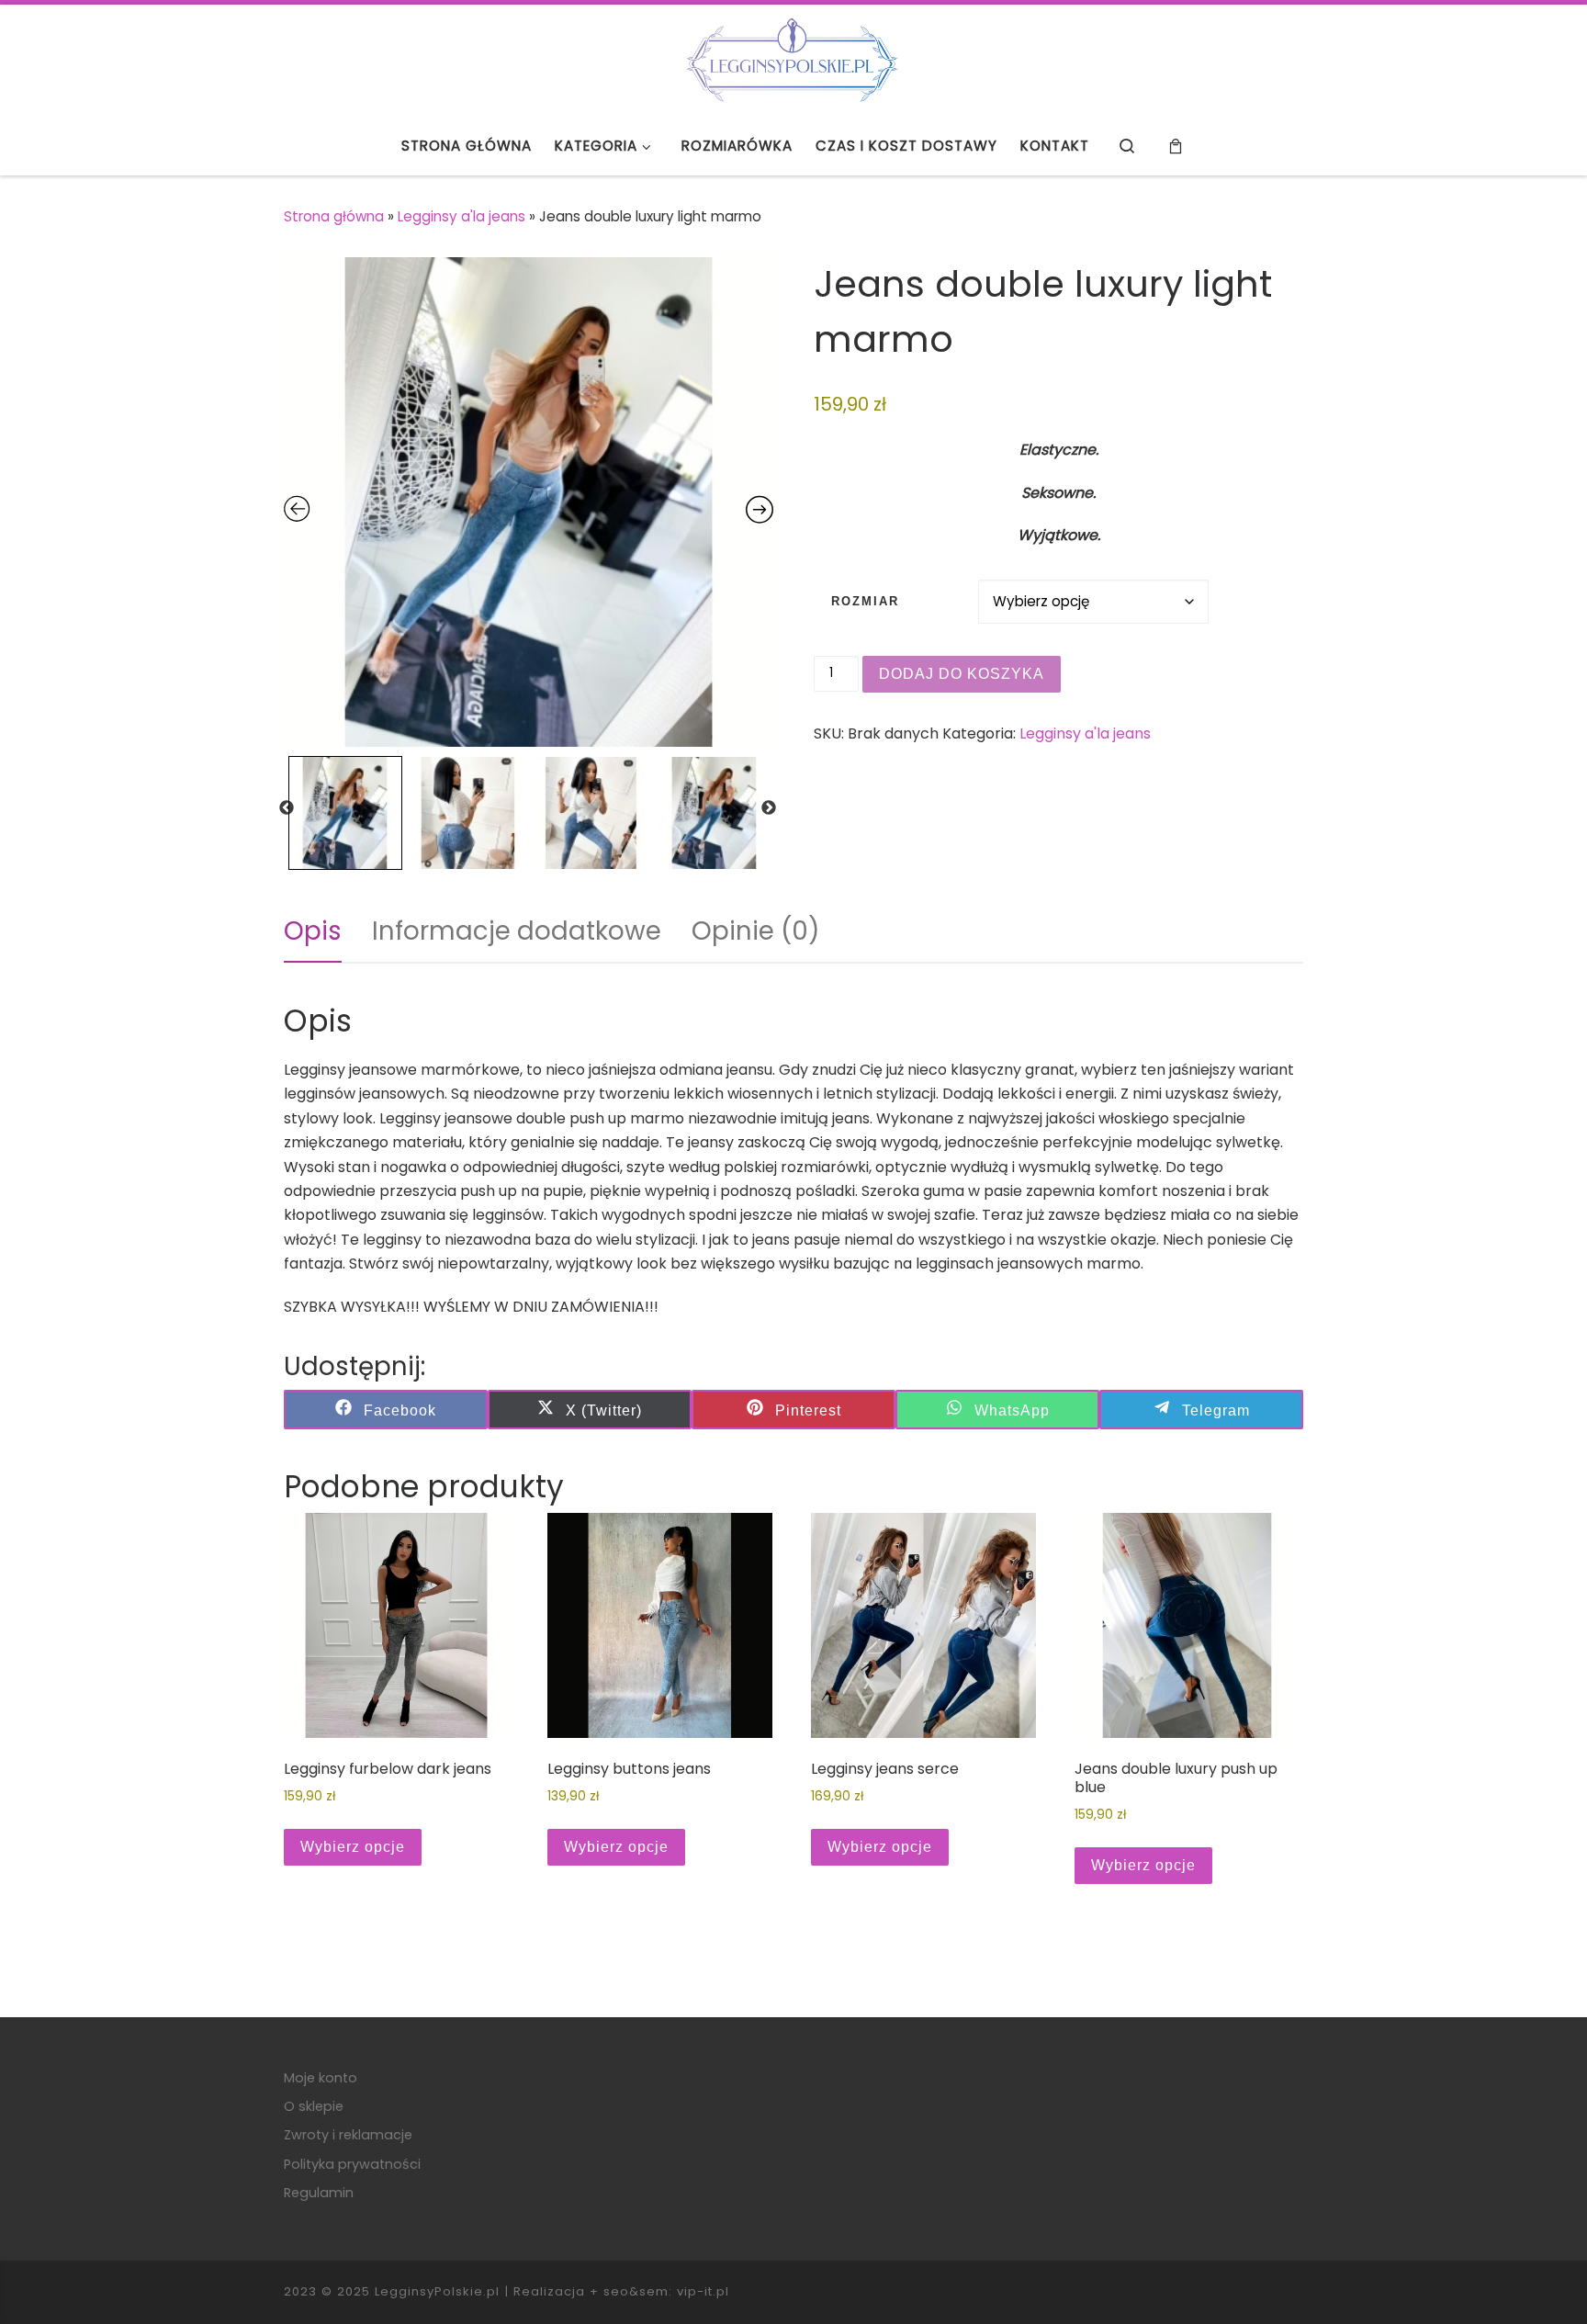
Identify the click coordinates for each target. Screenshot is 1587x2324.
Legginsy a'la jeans (461, 216)
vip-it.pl (703, 2291)
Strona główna (334, 216)
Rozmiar (865, 602)
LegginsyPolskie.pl (437, 2291)
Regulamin (319, 2193)
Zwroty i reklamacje (348, 2135)
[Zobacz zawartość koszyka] (1175, 147)
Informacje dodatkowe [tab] (517, 931)
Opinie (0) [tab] (756, 931)
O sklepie (314, 2106)
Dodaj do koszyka (962, 674)
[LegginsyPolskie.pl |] (793, 58)
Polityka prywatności (352, 2164)
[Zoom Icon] (529, 502)
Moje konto (321, 2078)
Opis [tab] (313, 931)
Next (769, 808)
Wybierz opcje (353, 1847)
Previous (287, 808)
